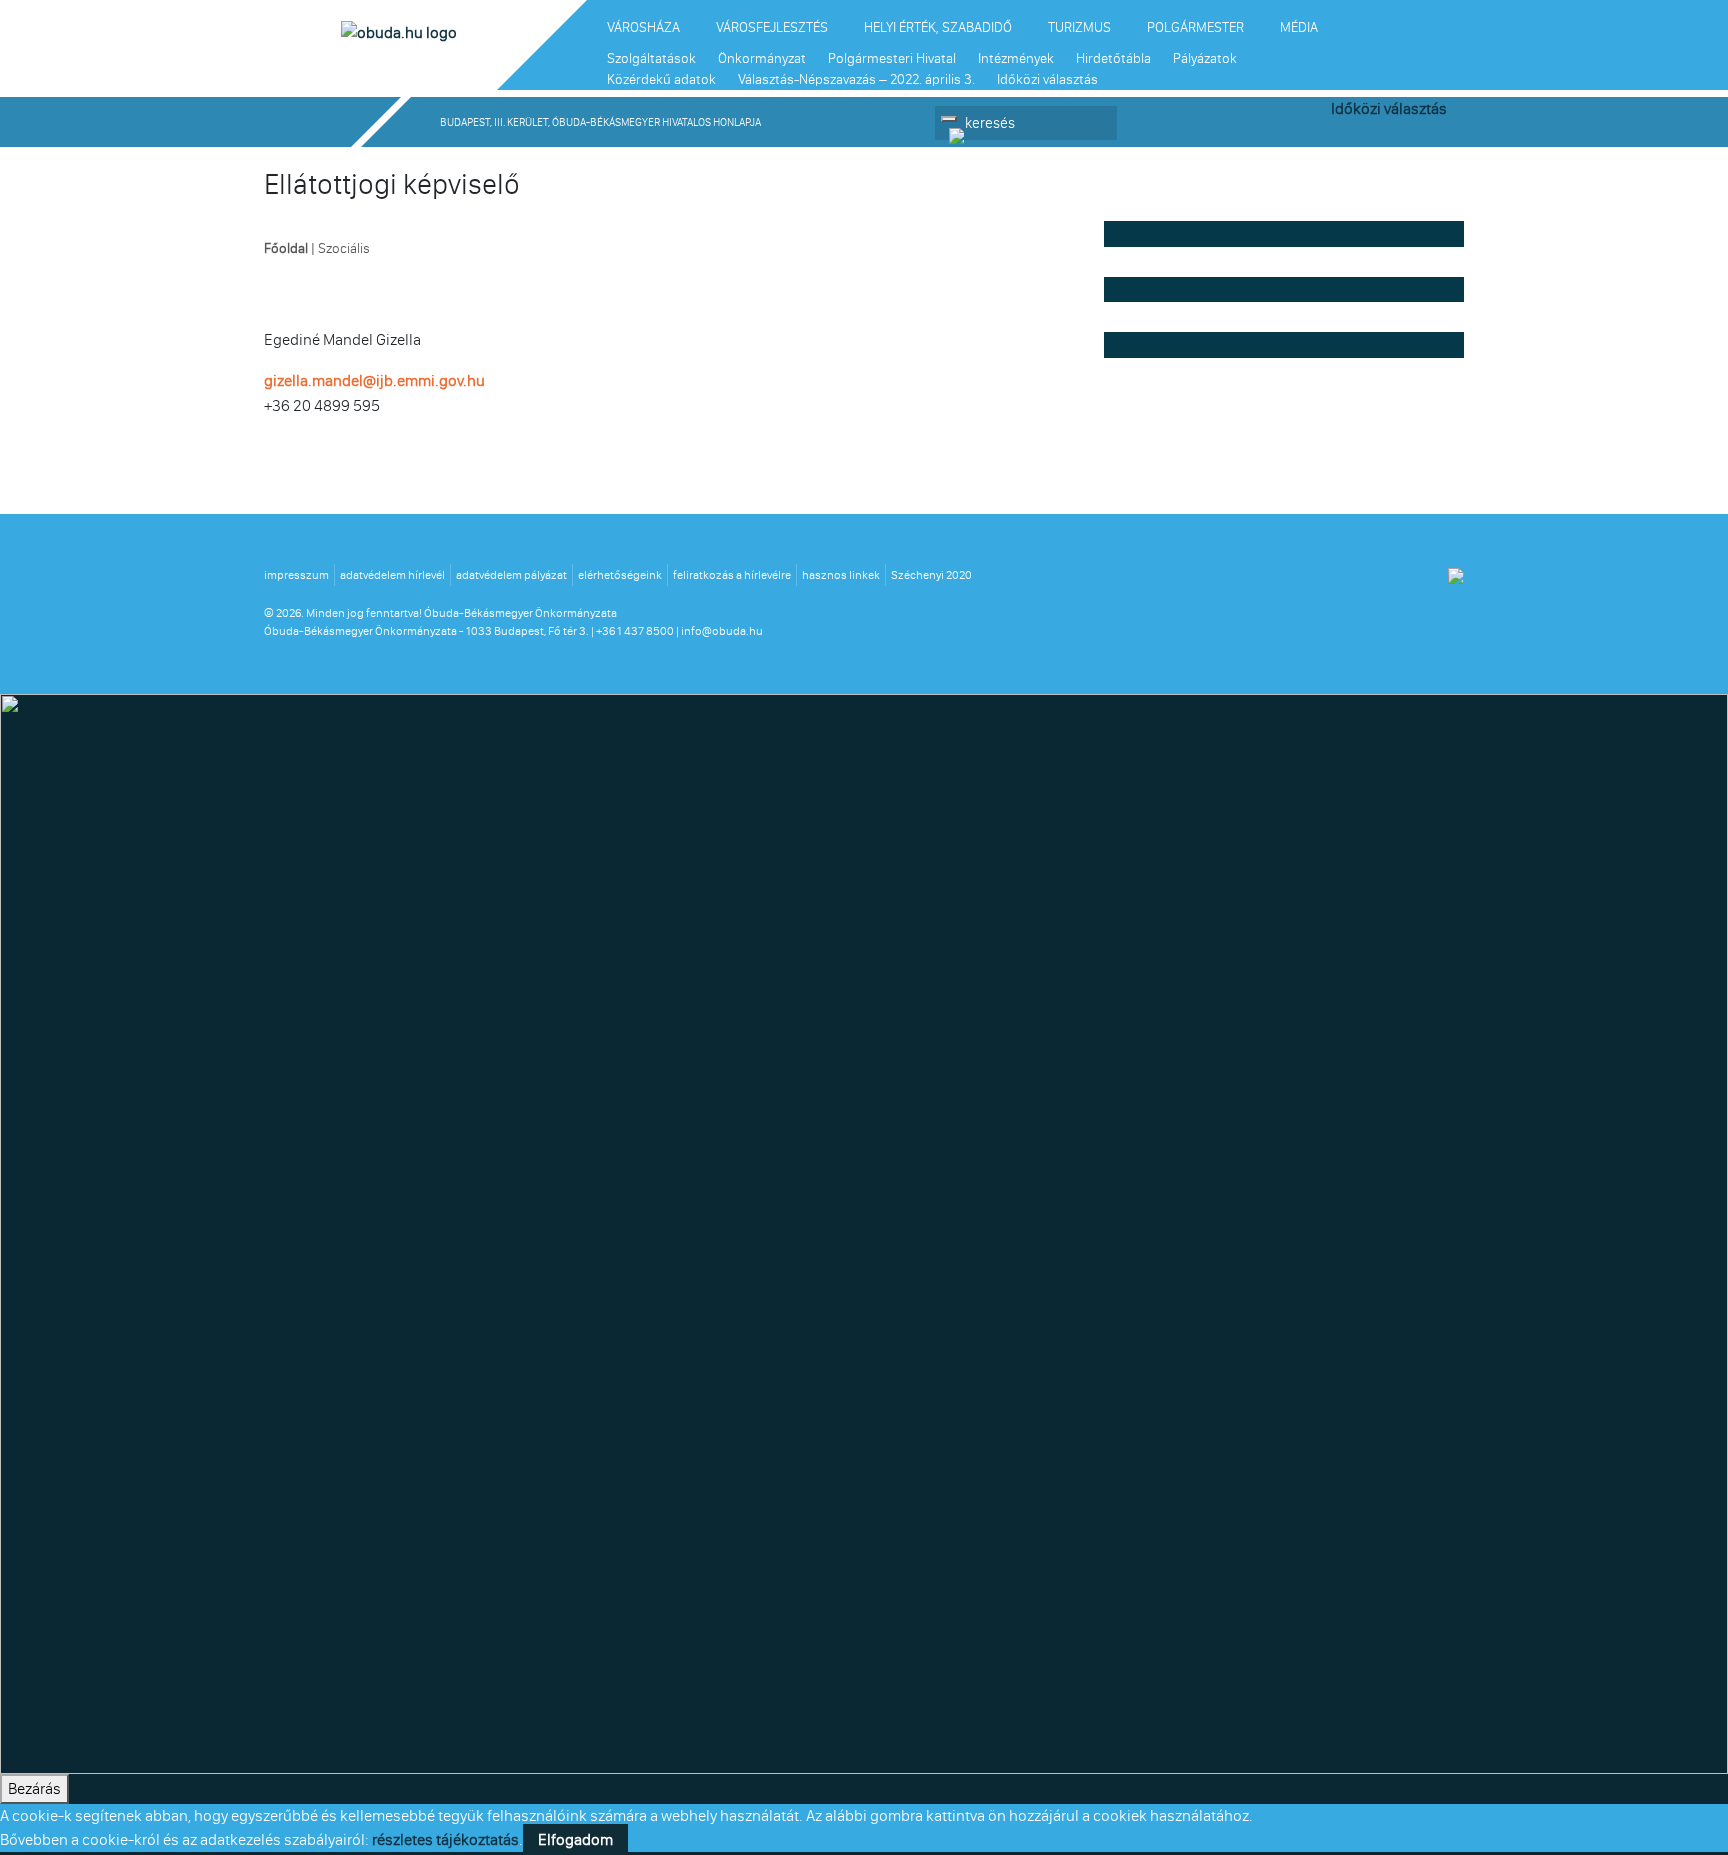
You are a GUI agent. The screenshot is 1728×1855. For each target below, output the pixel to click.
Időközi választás (1047, 79)
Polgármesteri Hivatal (892, 58)
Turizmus (1079, 27)
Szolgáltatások (651, 58)
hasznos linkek (841, 575)
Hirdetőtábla (1113, 58)
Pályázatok (1205, 58)
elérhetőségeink (620, 575)
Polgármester (1195, 27)
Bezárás (34, 1788)
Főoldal (286, 248)
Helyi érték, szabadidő (938, 27)
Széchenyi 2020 (931, 575)
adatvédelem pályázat (511, 575)
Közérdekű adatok (661, 79)
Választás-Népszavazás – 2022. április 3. (856, 79)
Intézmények (1016, 58)
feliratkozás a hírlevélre (732, 575)
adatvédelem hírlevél (392, 575)
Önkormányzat (762, 58)
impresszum (296, 575)
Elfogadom (575, 1839)
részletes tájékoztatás (445, 1839)
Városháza (643, 27)
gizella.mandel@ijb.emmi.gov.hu (374, 380)
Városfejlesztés (772, 27)
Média (1299, 27)
